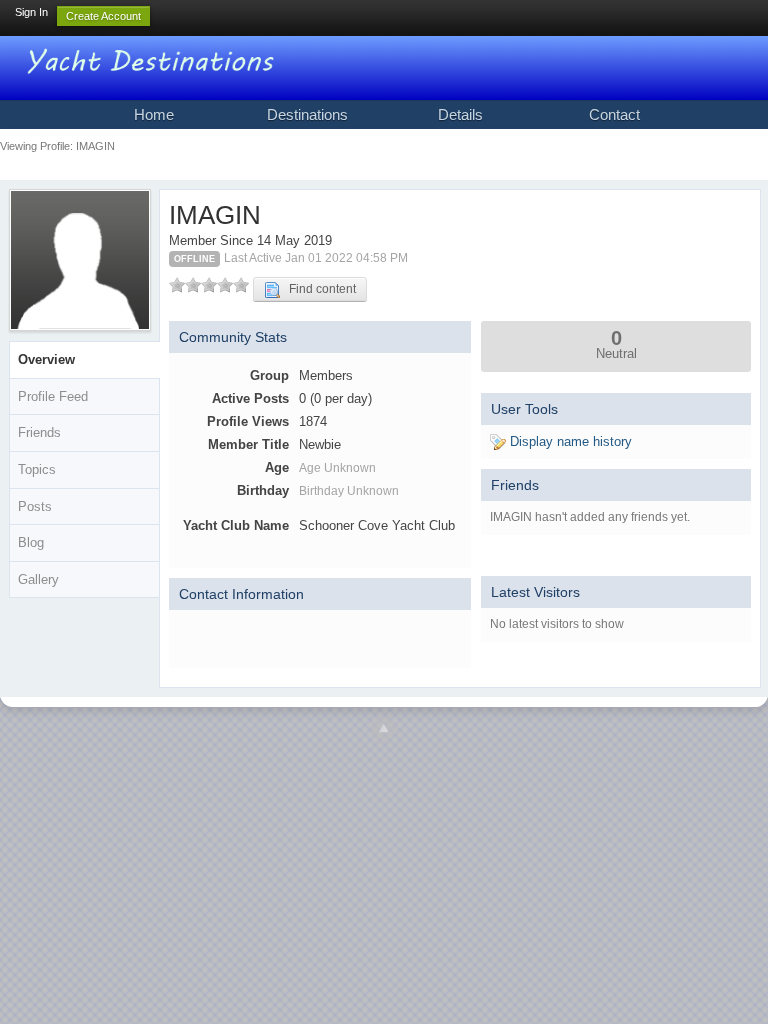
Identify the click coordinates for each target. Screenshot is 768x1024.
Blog (31, 542)
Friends (39, 432)
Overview (46, 359)
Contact (614, 114)
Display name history (569, 441)
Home (154, 114)
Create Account (103, 16)
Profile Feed (53, 396)
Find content (318, 289)
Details (460, 114)
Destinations (307, 114)
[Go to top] (384, 729)
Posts (35, 506)
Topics (37, 469)
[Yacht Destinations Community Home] (153, 59)
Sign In (31, 12)
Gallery (38, 579)
